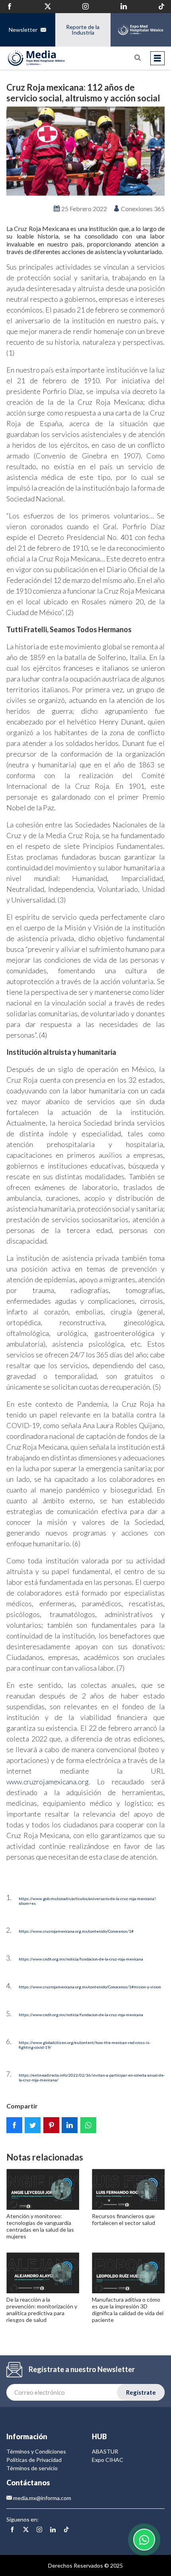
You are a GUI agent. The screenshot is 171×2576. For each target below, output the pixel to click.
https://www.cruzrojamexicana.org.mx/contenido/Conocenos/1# (76, 1931)
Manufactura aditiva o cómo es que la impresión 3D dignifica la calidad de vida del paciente (128, 2309)
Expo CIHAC (108, 2460)
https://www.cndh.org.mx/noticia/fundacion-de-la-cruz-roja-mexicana (81, 1959)
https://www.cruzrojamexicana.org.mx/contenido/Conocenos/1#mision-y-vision (90, 1987)
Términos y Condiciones (36, 2451)
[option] (85, 151)
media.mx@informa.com (42, 2498)
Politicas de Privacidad (34, 2460)
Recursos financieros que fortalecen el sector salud (123, 2219)
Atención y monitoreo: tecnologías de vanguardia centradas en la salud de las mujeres (40, 2226)
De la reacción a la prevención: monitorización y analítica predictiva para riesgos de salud (42, 2309)
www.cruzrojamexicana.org (48, 1782)
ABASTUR (105, 2451)
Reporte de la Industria (83, 30)
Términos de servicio (32, 2468)
